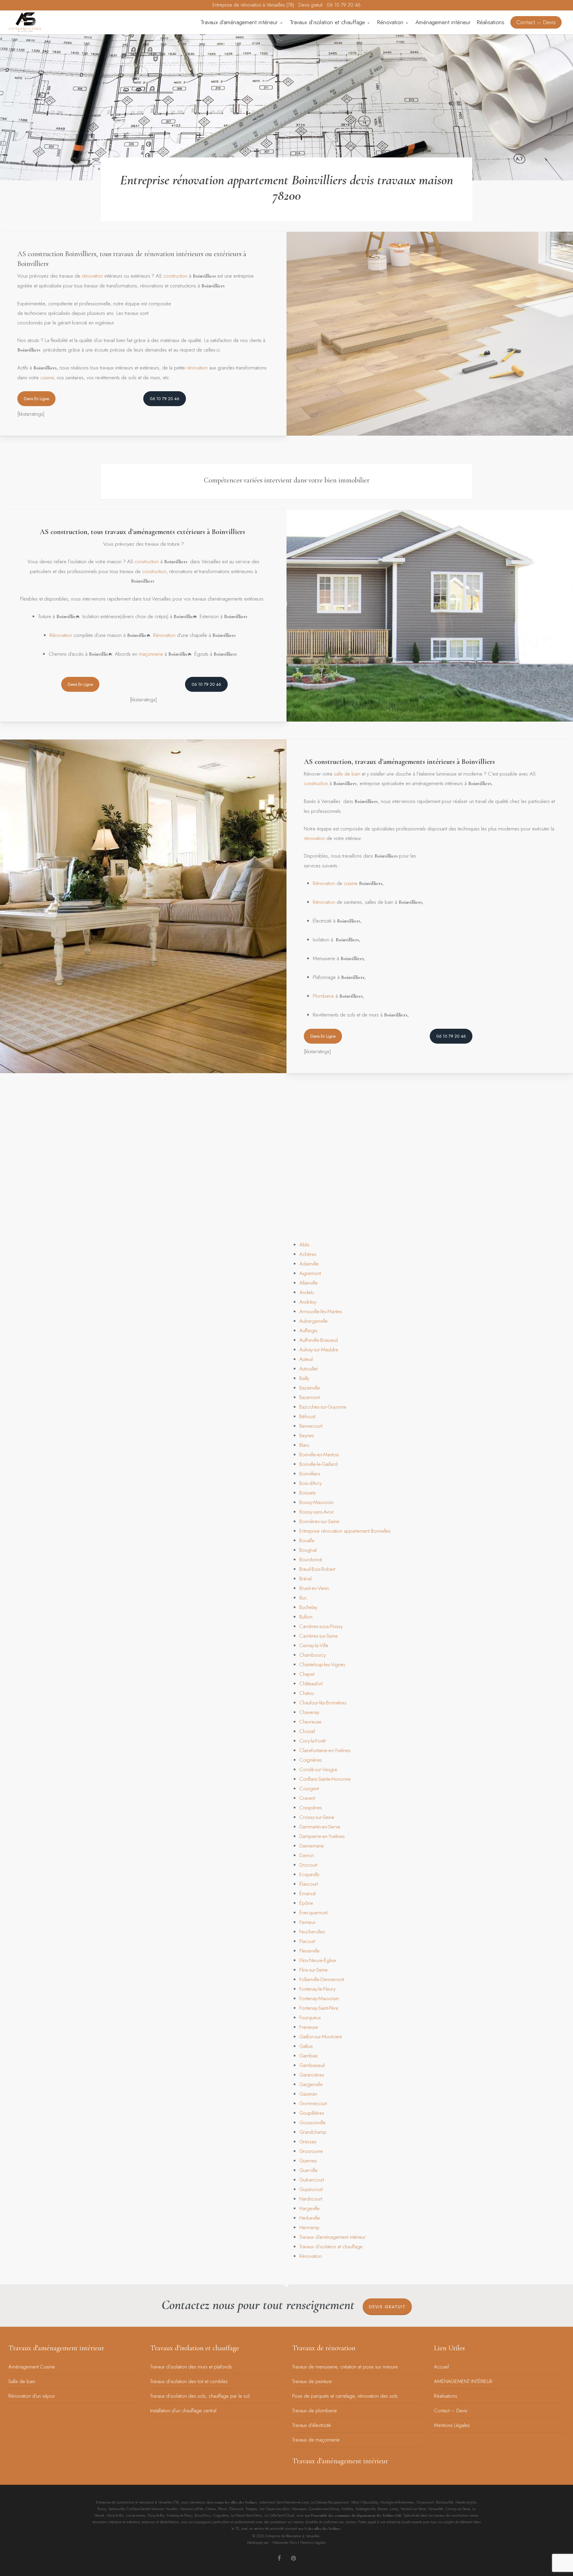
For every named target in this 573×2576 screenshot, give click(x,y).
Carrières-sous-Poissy (321, 1626)
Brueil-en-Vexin (314, 1588)
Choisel (307, 1731)
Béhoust (307, 1416)
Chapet (307, 1674)
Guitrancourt (312, 2180)
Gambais (309, 2056)
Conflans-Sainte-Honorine (325, 1779)
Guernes (308, 2161)
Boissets (308, 1493)
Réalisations (446, 2396)
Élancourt (309, 1884)
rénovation (92, 276)
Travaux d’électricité (312, 2425)
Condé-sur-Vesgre (318, 1769)
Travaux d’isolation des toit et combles (189, 2381)
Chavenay (309, 1712)
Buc (303, 1598)
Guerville (308, 2170)
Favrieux (307, 1922)
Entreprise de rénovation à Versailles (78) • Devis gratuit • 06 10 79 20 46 (286, 5)
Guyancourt (311, 2189)
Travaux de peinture (312, 2381)
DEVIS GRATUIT (387, 2307)
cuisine (47, 377)
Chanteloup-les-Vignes (322, 1664)
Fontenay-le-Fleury (317, 1989)
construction (175, 276)
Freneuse (309, 2027)
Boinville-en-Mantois (319, 1455)
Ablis (304, 1245)
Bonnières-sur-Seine (319, 1521)
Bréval (305, 1579)
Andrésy (308, 1302)
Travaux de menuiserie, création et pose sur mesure (345, 2367)
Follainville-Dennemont (322, 1979)
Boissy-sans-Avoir (317, 1512)
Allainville (308, 1283)
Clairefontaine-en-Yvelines (325, 1750)
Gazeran (308, 2094)
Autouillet (308, 1369)
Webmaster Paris (285, 2543)
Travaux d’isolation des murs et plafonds (191, 2367)
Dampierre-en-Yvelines (322, 1836)
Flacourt (307, 1941)
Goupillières (312, 2113)
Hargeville (309, 2208)
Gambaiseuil (312, 2065)
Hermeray (309, 2227)
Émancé (308, 1893)
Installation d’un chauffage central (183, 2411)
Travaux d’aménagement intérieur (332, 2237)
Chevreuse (310, 1722)
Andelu (307, 1292)
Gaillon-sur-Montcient (321, 2037)
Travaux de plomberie (315, 2411)
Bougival (308, 1550)
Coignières (311, 1760)
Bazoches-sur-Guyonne (323, 1407)
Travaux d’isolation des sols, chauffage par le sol (200, 2396)
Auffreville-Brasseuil (319, 1340)
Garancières (312, 2075)
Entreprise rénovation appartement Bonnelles (345, 1531)
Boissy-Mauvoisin (316, 1502)
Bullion (306, 1617)
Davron (307, 1855)
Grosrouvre (311, 2151)
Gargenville (311, 2084)
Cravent (307, 1798)
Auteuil (306, 1359)
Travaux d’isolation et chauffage (331, 2247)
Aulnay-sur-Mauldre (319, 1350)
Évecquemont (313, 1913)
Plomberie (323, 996)
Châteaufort (311, 1684)
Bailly (304, 1378)
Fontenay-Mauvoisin (319, 1998)
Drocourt (308, 1865)
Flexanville (309, 1951)
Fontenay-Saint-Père (319, 2008)
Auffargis (308, 1330)
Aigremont (310, 1273)
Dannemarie (312, 1846)
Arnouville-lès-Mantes (321, 1311)
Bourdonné (311, 1559)
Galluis (306, 2046)
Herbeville (310, 2218)
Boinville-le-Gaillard (318, 1464)
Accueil (441, 2367)
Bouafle (307, 1540)
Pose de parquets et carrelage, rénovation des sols (345, 2396)
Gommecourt (313, 2103)
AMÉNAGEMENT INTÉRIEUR (463, 2381)
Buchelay (308, 1607)
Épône (306, 1903)
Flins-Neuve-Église (318, 1960)
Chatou (307, 1693)
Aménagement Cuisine (32, 2367)
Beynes (307, 1435)
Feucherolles (312, 1932)
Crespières (311, 1808)
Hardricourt (311, 2199)
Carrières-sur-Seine (319, 1636)
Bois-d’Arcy (311, 1483)
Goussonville (312, 2122)
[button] (36, 399)
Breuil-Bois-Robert (317, 1569)
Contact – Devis (451, 2411)
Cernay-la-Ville (314, 1645)
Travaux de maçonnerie (316, 2440)
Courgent (309, 1788)
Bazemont (309, 1397)
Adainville (309, 1264)
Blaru (304, 1445)
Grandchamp (313, 2132)
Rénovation (61, 635)
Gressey (308, 2142)
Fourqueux (310, 2018)
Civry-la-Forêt (312, 1741)
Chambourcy (313, 1655)
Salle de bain (22, 2381)
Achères (308, 1254)
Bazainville (310, 1388)
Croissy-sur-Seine (317, 1817)
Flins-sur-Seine (314, 1970)
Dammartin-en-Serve (320, 1827)
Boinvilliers (310, 1474)
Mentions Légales (452, 2425)
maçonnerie (151, 654)
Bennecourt (311, 1426)
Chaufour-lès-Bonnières (323, 1703)
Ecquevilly (309, 1874)
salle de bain (347, 774)
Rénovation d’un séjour (32, 2396)
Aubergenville (314, 1321)
